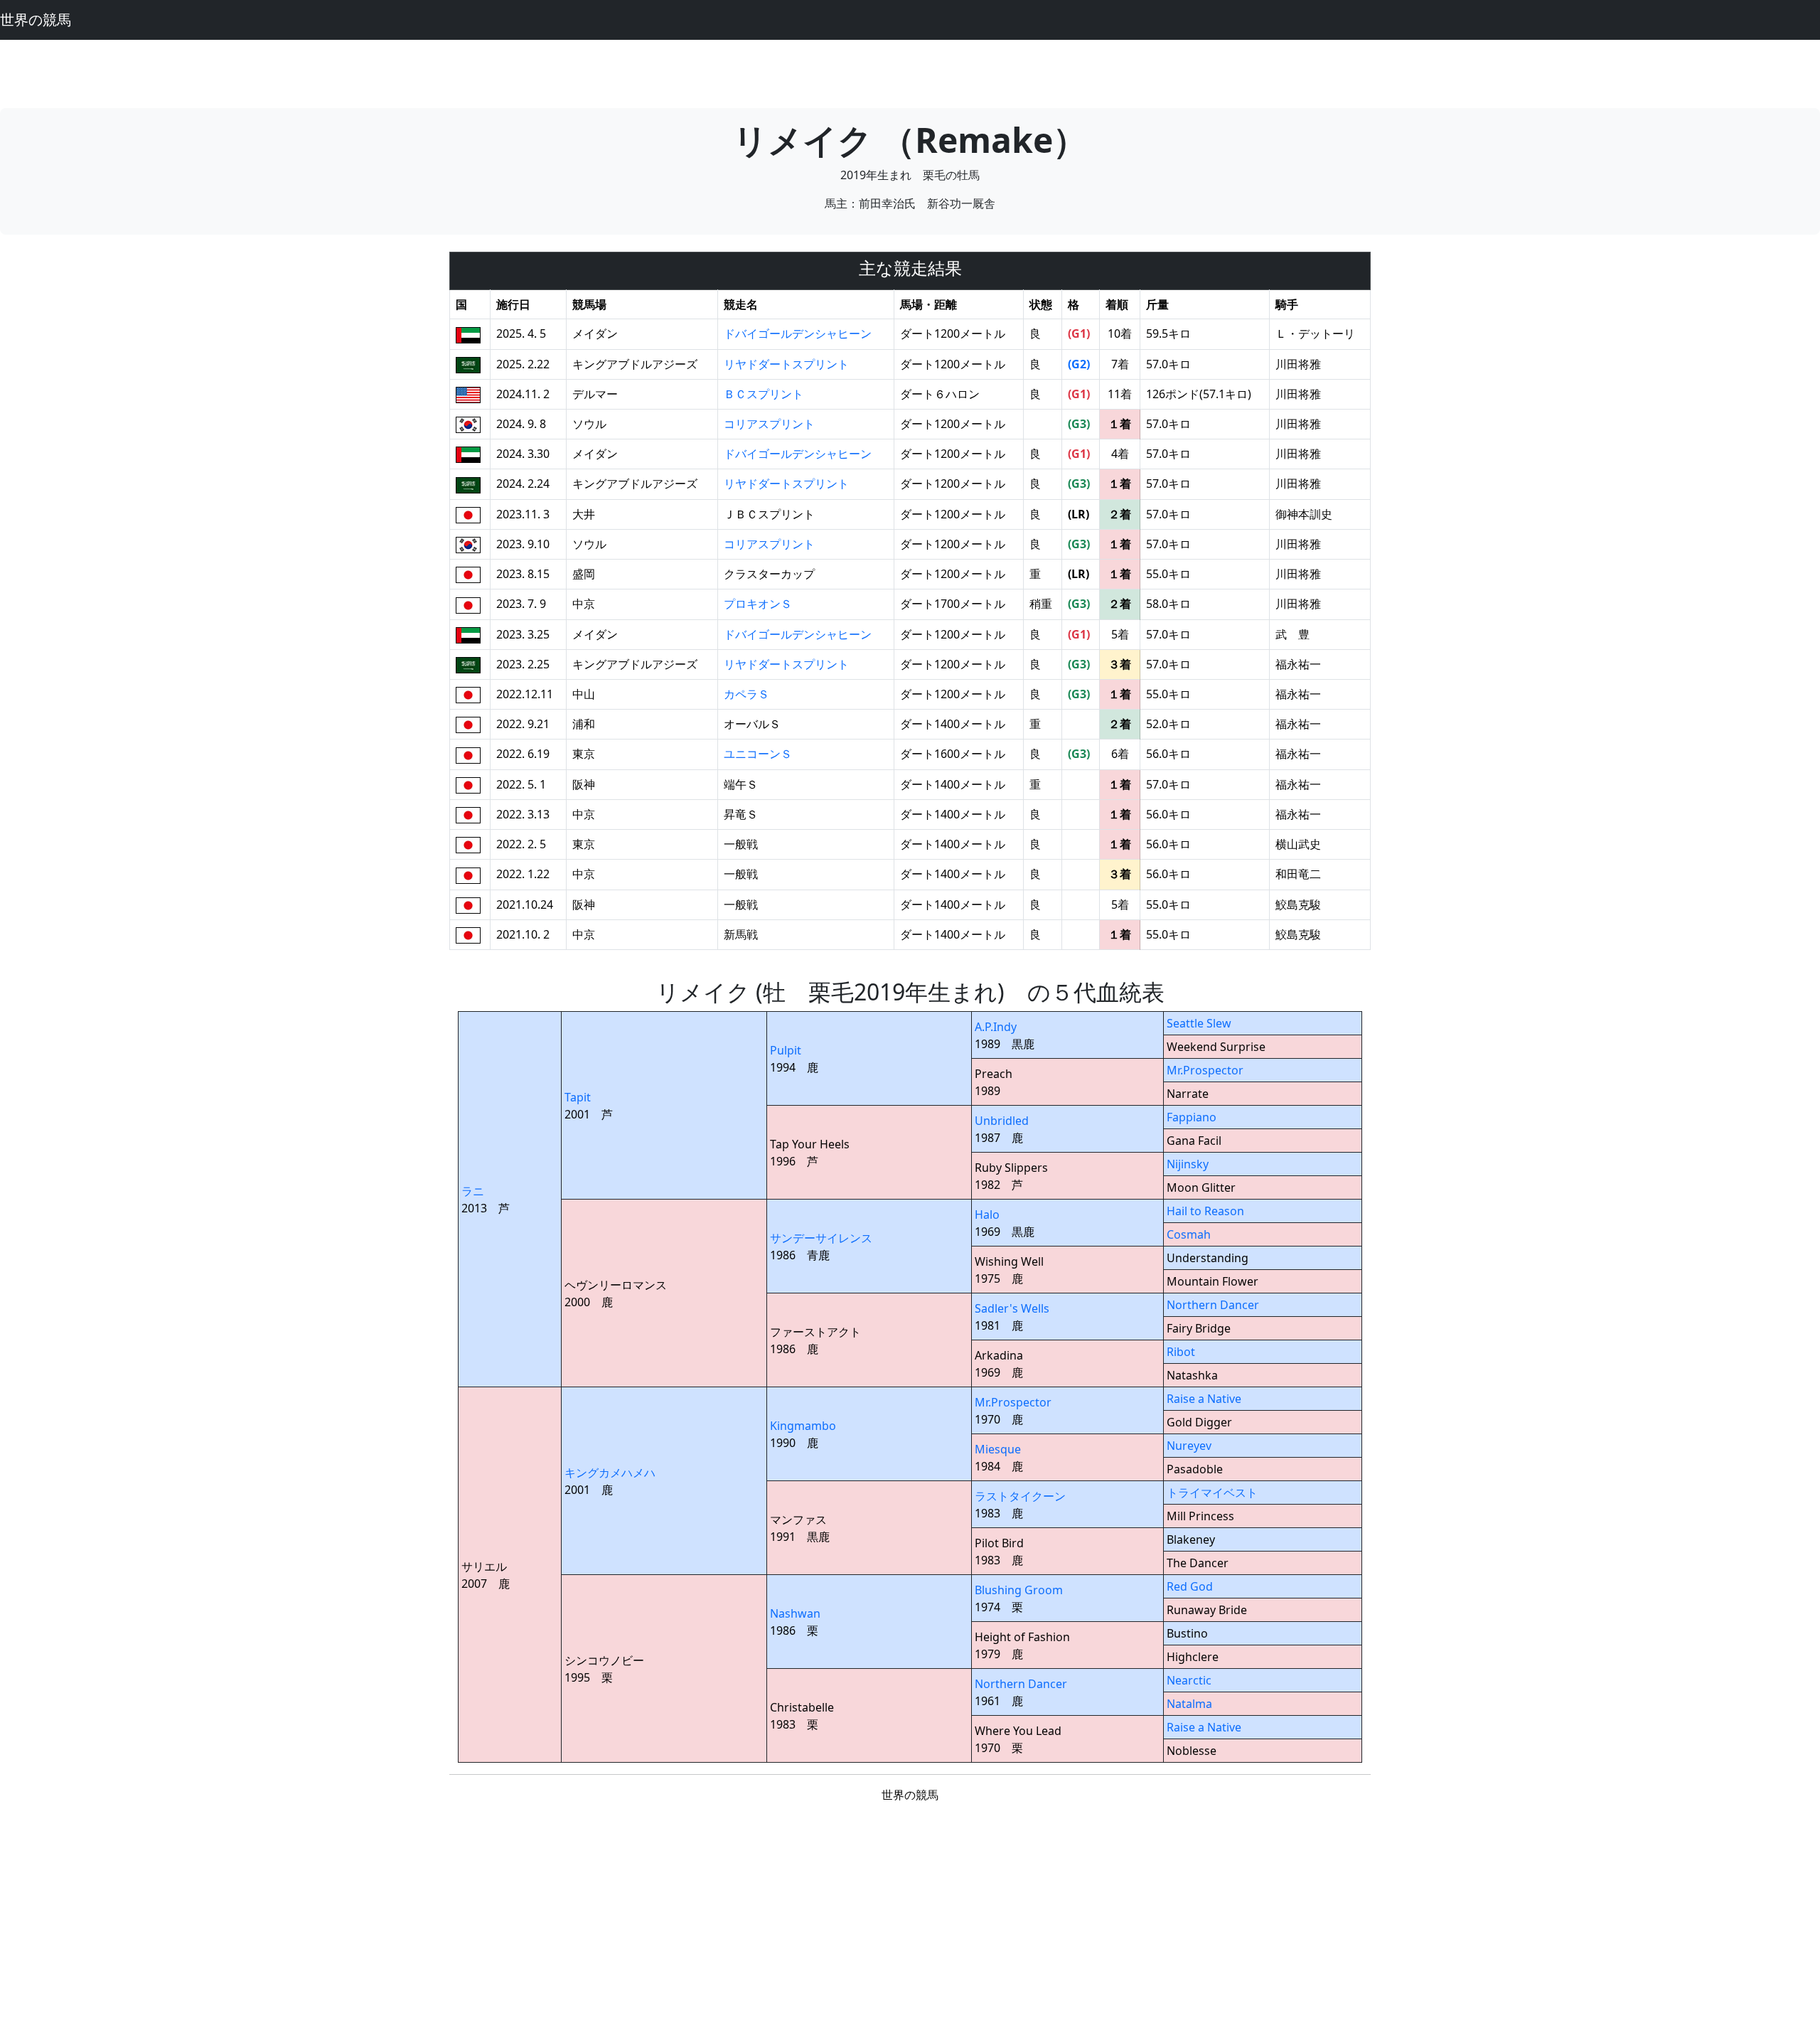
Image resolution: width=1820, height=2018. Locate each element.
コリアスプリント (769, 424)
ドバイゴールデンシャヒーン (798, 333)
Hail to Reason (1205, 1211)
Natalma (1189, 1704)
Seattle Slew (1199, 1023)
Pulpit (786, 1050)
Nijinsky (1188, 1164)
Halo (987, 1214)
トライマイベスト (1212, 1493)
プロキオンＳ (758, 604)
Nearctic (1189, 1680)
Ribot (1181, 1352)
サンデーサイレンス (821, 1238)
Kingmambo (803, 1426)
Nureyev (1189, 1446)
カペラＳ (746, 694)
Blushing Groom (1019, 1590)
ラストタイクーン (1020, 1496)
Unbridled (1002, 1121)
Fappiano (1192, 1117)
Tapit (578, 1097)
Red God (1190, 1586)
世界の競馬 (36, 20)
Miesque (998, 1449)
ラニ (473, 1191)
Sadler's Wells (1012, 1308)
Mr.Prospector (1205, 1070)
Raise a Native (1204, 1399)
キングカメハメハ (610, 1473)
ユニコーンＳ (758, 754)
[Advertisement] (910, 72)
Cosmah (1189, 1234)
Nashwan (795, 1613)
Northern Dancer (1213, 1305)
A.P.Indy (996, 1027)
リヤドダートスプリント (786, 364)
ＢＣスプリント (764, 394)
